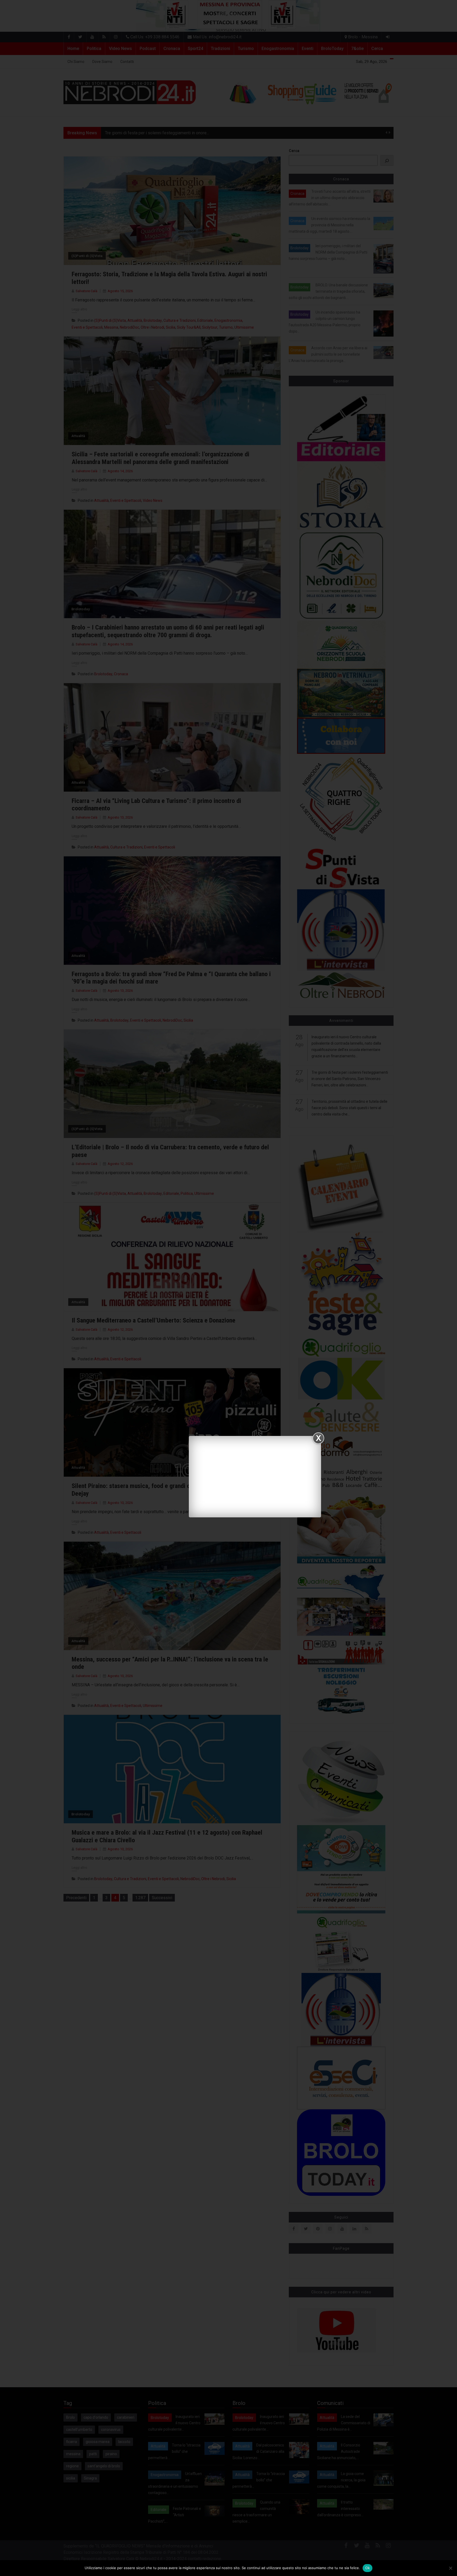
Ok (368, 2568)
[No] (450, 2568)
